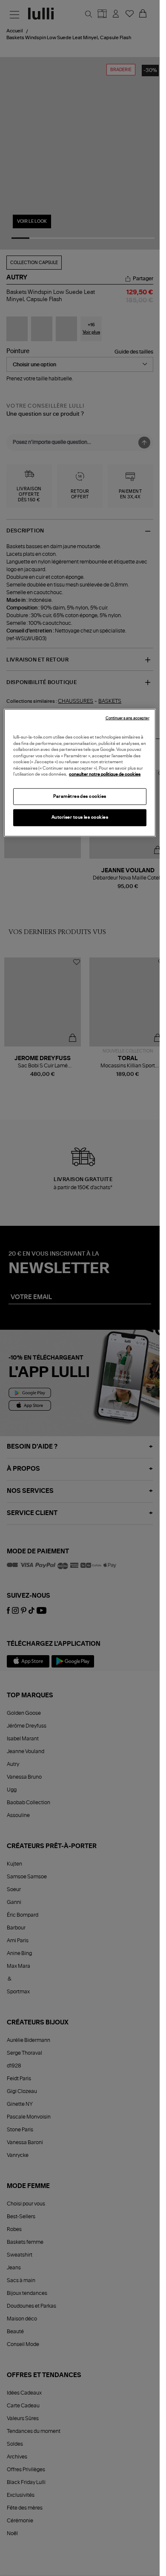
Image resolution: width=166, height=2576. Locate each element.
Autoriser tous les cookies (80, 817)
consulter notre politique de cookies (105, 774)
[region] (80, 773)
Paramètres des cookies (80, 796)
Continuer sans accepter (127, 718)
